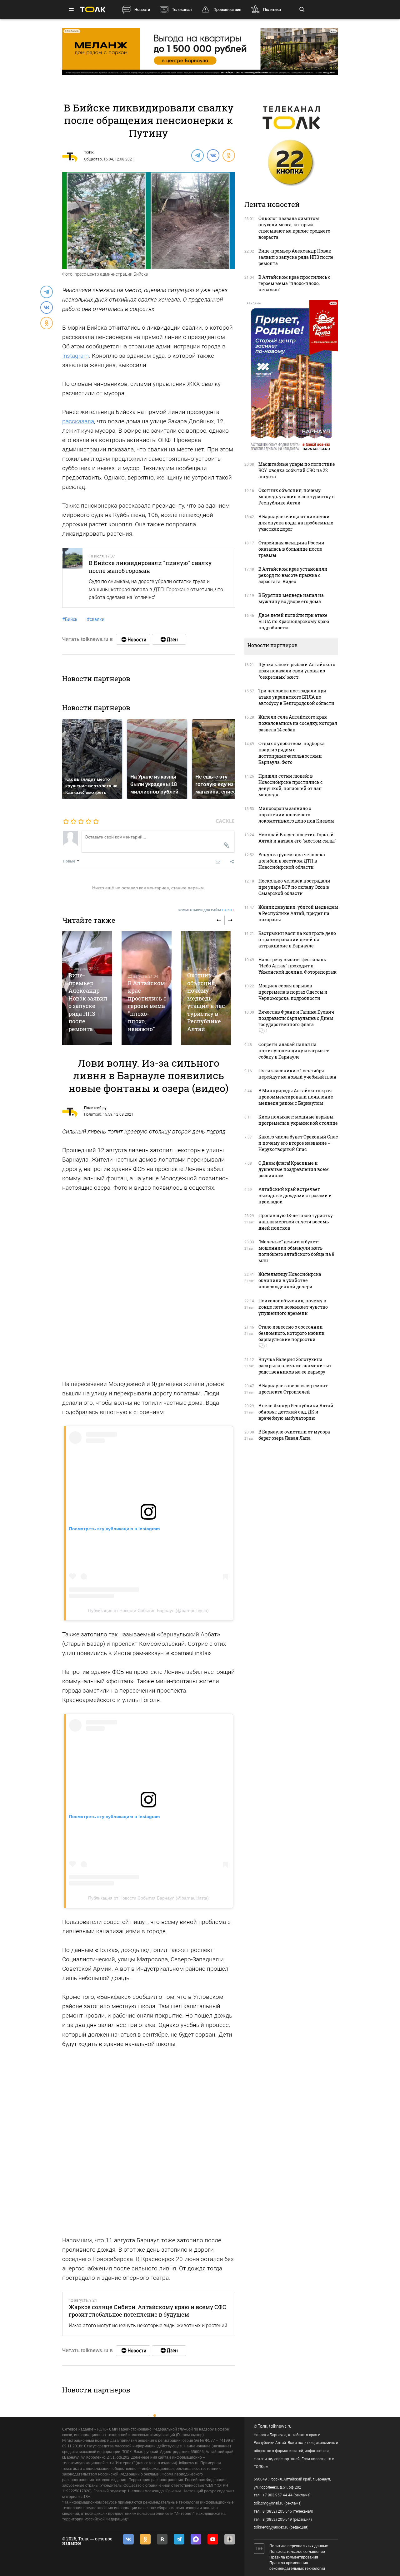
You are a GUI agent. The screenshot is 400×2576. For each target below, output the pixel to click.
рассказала (78, 421)
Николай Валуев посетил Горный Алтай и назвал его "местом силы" (297, 838)
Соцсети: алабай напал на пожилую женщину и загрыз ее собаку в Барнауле (294, 1051)
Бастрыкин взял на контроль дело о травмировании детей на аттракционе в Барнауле (297, 939)
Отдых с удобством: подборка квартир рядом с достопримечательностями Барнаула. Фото (292, 753)
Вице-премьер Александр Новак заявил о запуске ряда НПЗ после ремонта (88, 1002)
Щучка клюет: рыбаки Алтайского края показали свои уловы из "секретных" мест (297, 671)
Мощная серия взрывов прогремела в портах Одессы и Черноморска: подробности (293, 992)
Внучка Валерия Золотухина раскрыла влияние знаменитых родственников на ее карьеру (295, 1366)
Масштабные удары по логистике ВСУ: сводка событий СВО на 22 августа (297, 470)
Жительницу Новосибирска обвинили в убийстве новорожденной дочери (290, 1280)
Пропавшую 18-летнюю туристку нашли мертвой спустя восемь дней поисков (296, 1222)
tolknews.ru (280, 2426)
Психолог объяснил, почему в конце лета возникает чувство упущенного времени (293, 1307)
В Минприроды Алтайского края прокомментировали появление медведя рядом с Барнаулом (296, 1097)
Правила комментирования (294, 2557)
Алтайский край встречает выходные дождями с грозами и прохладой (295, 1195)
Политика (272, 10)
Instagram (75, 356)
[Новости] (133, 639)
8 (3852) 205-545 (277, 2511)
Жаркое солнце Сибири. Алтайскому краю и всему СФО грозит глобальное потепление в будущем (148, 2311)
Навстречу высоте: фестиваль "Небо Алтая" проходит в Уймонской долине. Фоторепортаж (297, 966)
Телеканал (182, 10)
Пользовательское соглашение (297, 2552)
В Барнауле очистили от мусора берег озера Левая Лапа (294, 1435)
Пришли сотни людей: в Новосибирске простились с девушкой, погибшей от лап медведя (291, 785)
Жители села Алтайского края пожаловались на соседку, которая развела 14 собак (298, 723)
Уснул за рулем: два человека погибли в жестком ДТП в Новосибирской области (292, 861)
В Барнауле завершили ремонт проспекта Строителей (293, 1389)
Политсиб (93, 1114)
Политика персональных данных (299, 2546)
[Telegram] (197, 155)
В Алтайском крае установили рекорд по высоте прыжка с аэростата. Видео (293, 575)
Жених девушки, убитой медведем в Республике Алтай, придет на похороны (298, 913)
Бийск (70, 619)
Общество (93, 159)
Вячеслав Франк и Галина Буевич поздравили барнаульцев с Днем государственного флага (296, 1018)
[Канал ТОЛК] (169, 639)
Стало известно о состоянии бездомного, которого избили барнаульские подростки (292, 1333)
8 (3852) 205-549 (277, 2519)
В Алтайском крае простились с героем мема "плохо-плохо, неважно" (147, 1006)
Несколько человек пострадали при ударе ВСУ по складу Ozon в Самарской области (294, 887)
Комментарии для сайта (207, 910)
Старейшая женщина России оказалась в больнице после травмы (291, 549)
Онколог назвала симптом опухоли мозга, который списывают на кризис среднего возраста (294, 228)
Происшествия (227, 10)
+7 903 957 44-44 (277, 2495)
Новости (142, 10)
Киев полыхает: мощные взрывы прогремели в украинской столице (298, 1120)
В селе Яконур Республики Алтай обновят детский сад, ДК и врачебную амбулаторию (296, 1412)
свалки (96, 619)
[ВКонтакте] (213, 155)
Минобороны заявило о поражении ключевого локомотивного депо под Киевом (296, 815)
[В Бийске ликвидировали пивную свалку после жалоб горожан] (72, 578)
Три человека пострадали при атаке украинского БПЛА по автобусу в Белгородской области (296, 697)
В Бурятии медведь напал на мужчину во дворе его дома (291, 598)
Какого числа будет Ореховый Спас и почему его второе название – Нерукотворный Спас (298, 1143)
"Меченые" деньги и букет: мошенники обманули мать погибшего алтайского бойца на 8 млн (296, 1251)
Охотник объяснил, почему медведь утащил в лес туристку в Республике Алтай (206, 1002)
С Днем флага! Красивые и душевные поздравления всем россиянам (294, 1169)
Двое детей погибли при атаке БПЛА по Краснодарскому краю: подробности (294, 621)
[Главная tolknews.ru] (93, 10)
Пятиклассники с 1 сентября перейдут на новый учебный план (297, 1074)
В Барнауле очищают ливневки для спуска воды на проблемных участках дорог (296, 523)
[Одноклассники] (228, 155)
